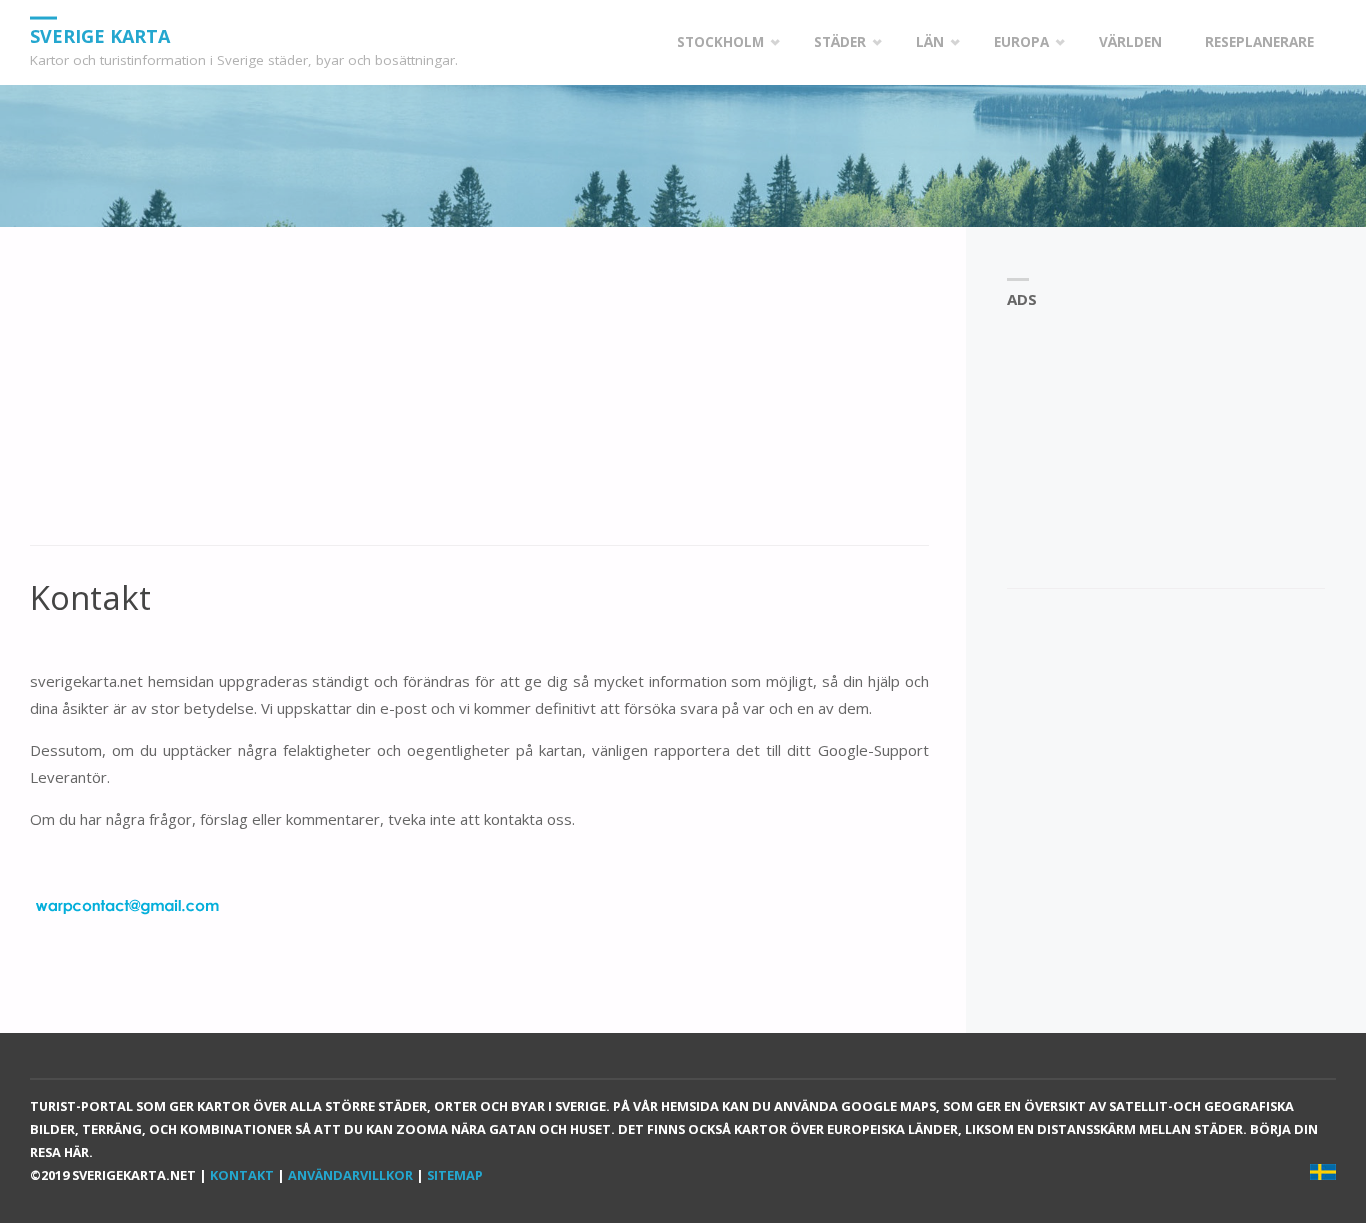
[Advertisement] (479, 397)
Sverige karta (100, 35)
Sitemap (455, 1175)
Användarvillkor (350, 1175)
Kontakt (242, 1175)
